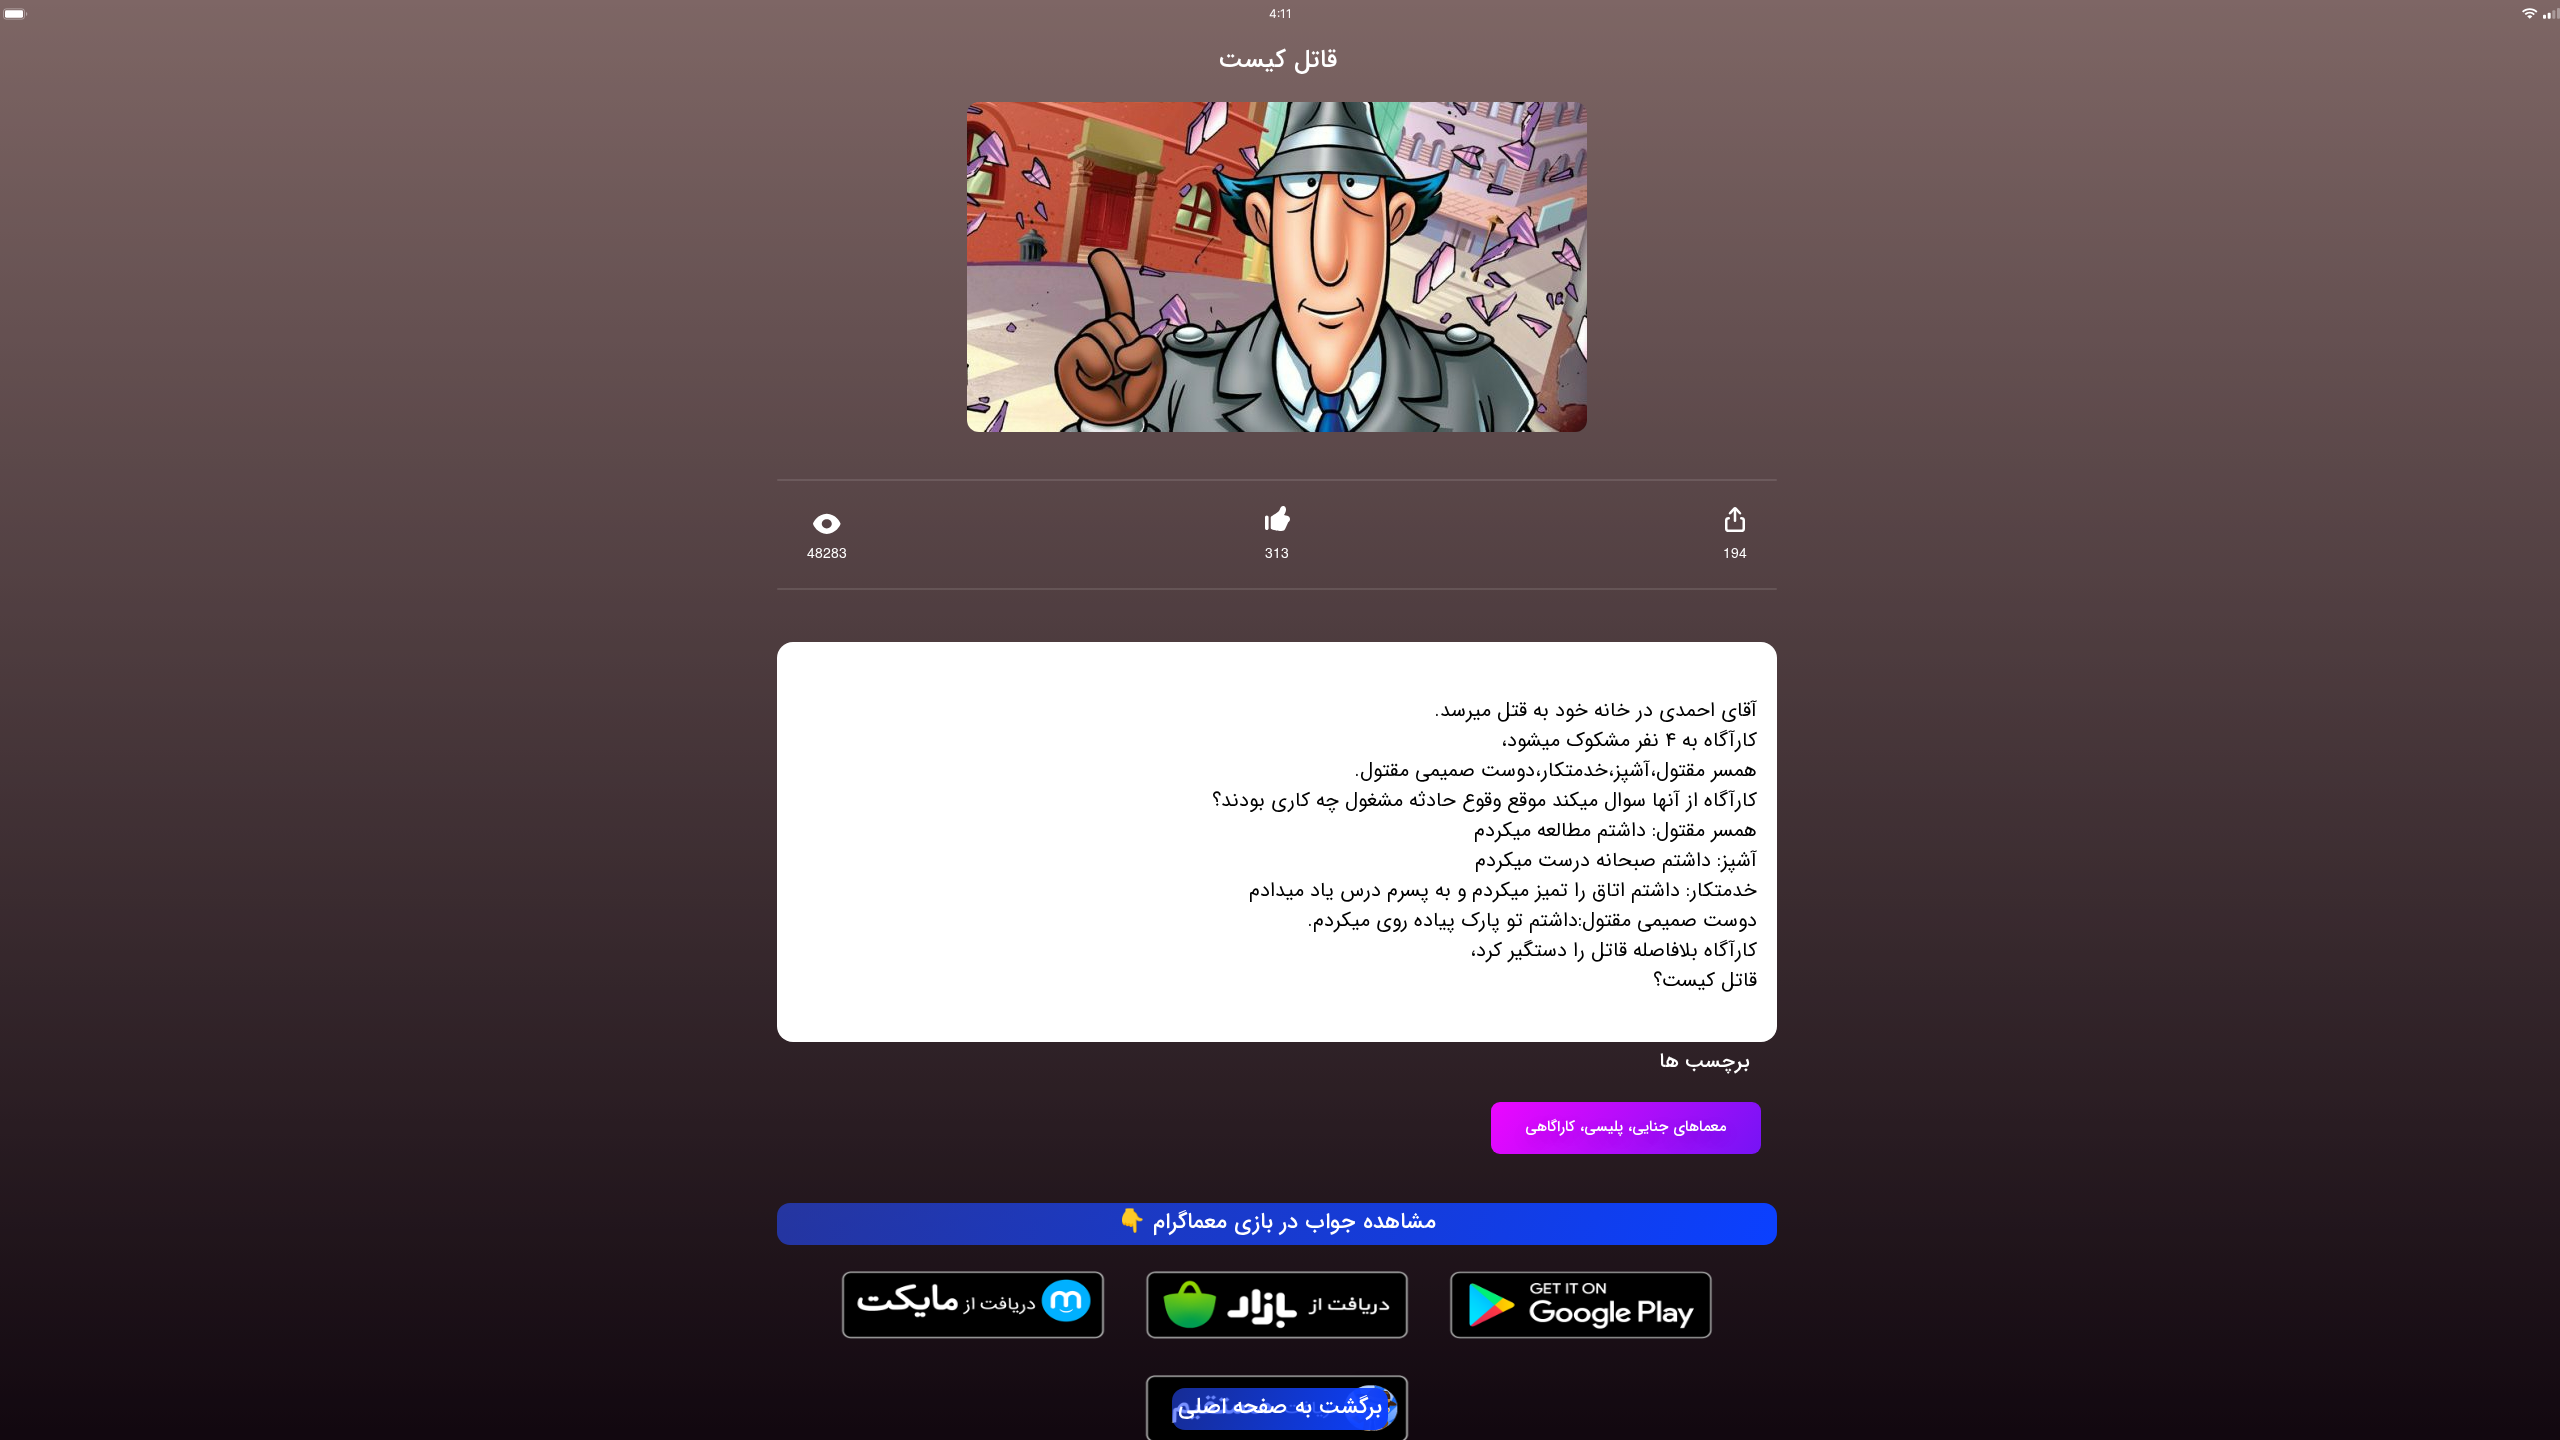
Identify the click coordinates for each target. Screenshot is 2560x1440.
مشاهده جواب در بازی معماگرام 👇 (1277, 1223)
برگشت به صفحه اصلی (1280, 1408)
